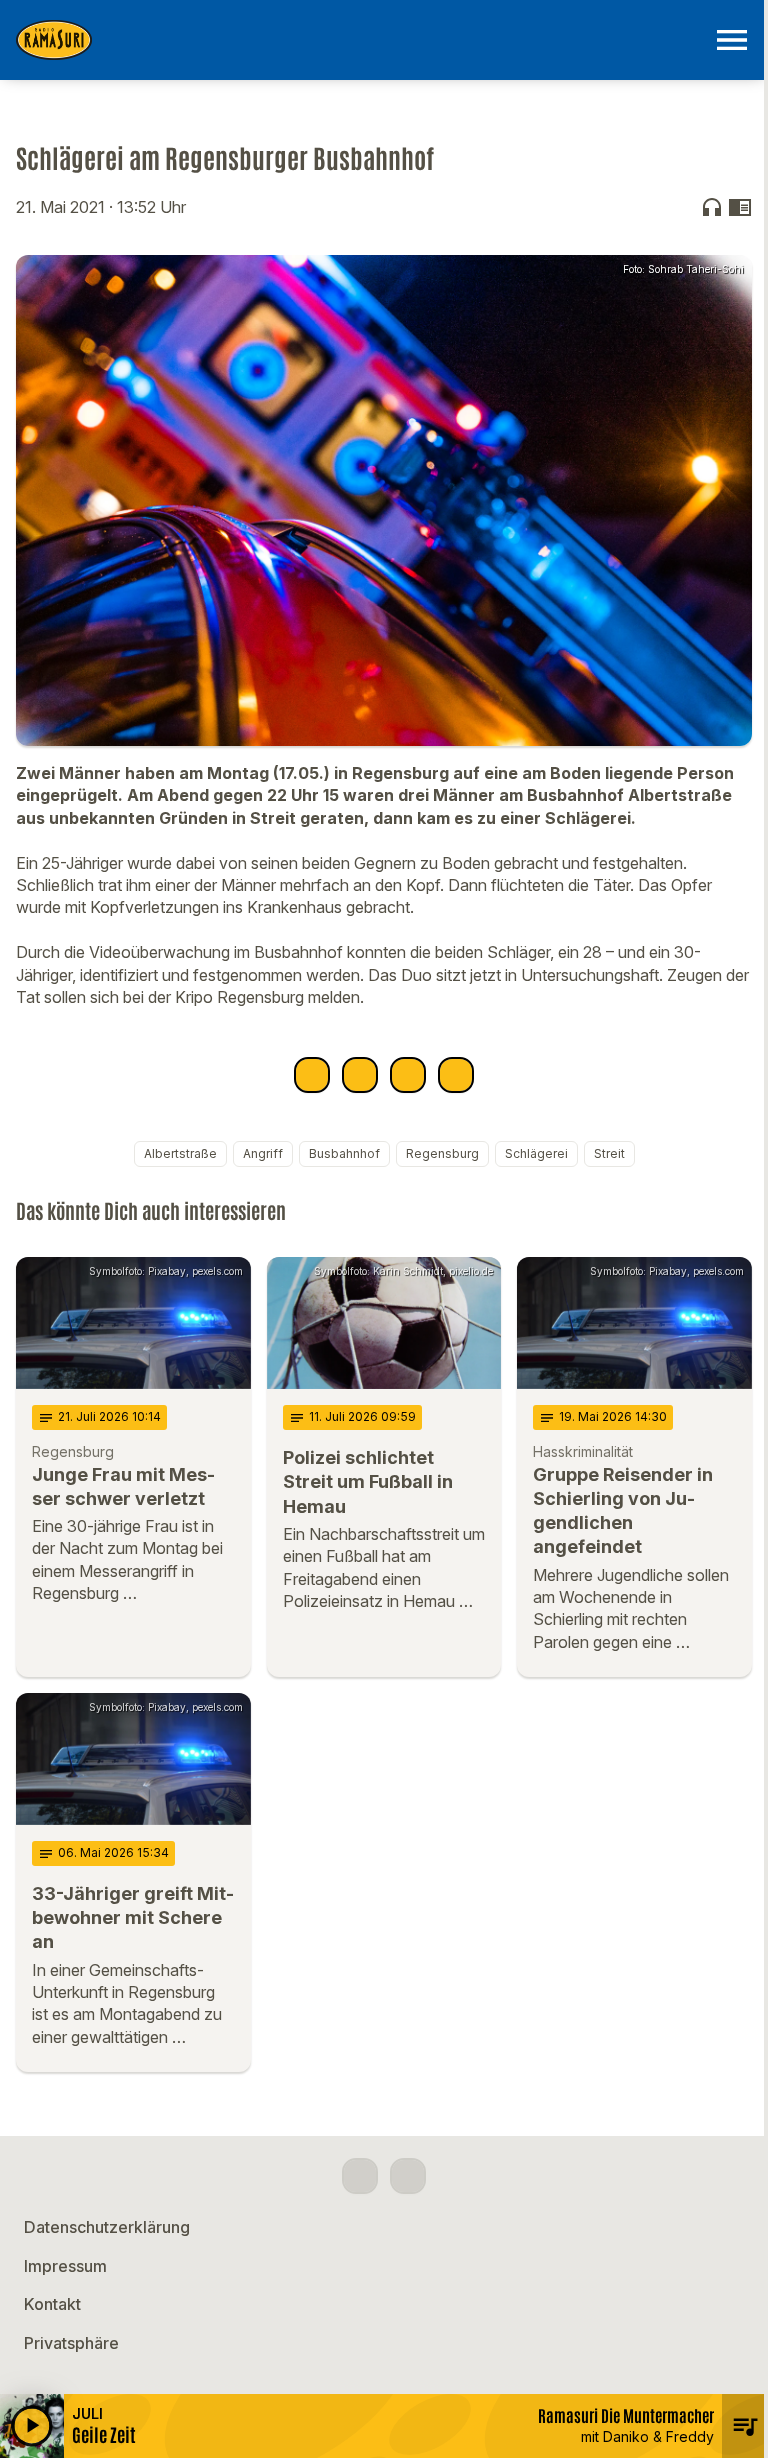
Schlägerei (536, 1153)
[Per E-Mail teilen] (456, 1075)
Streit (609, 1153)
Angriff (263, 1153)
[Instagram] (408, 2176)
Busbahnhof (344, 1153)
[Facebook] (360, 2176)
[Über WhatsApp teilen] (408, 1075)
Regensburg (442, 1153)
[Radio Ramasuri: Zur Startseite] (360, 40)
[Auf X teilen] (360, 1075)
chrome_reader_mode (740, 207)
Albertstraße (180, 1153)
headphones (712, 207)
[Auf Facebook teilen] (312, 1075)
